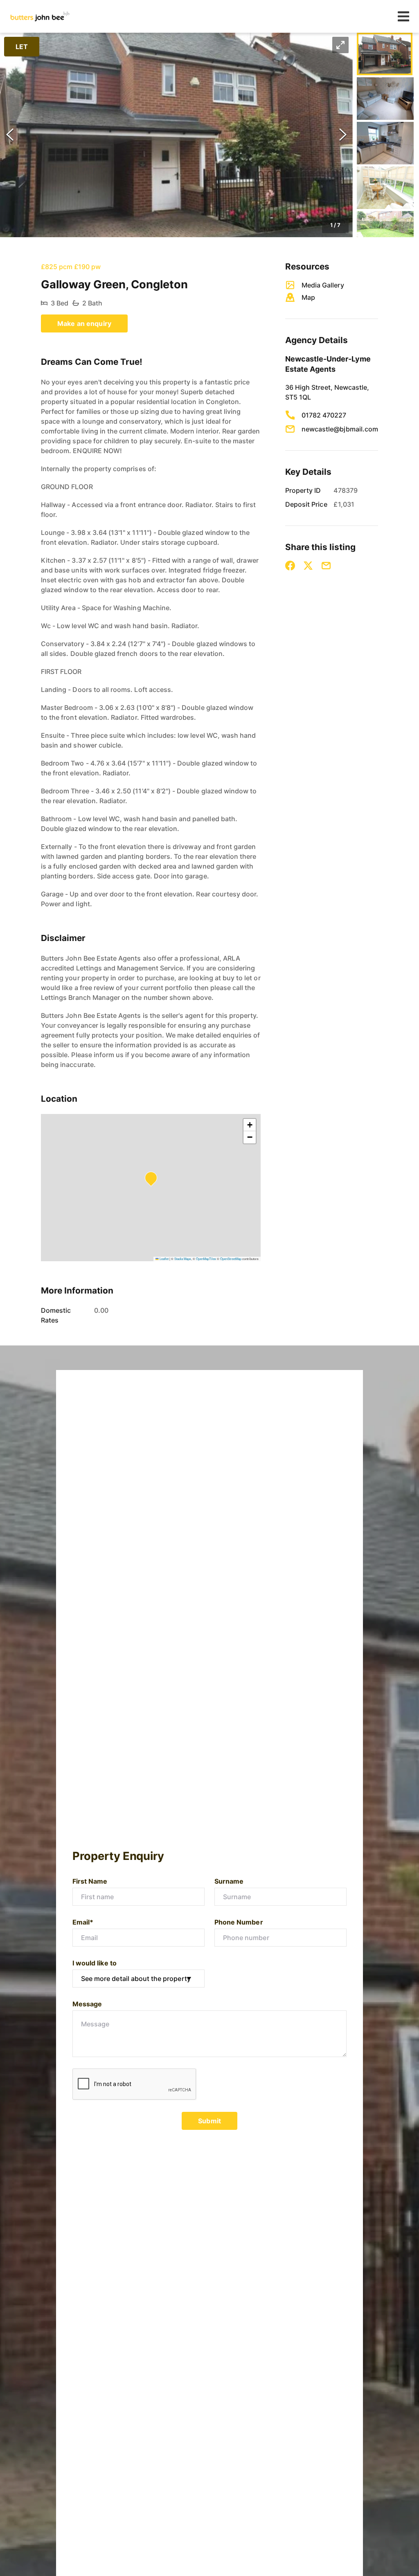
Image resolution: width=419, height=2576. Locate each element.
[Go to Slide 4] (385, 188)
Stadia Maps (183, 1259)
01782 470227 (324, 415)
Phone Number (239, 1922)
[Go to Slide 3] (385, 143)
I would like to (95, 1963)
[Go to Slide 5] (385, 232)
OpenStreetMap (231, 1259)
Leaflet (164, 1259)
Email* (83, 1922)
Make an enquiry (84, 323)
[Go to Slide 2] (385, 99)
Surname (229, 1881)
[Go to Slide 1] (385, 54)
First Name (90, 1881)
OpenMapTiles (206, 1259)
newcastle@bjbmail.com (340, 429)
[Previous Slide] (10, 135)
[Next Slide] (343, 135)
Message (87, 2004)
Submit (209, 2121)
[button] (176, 135)
